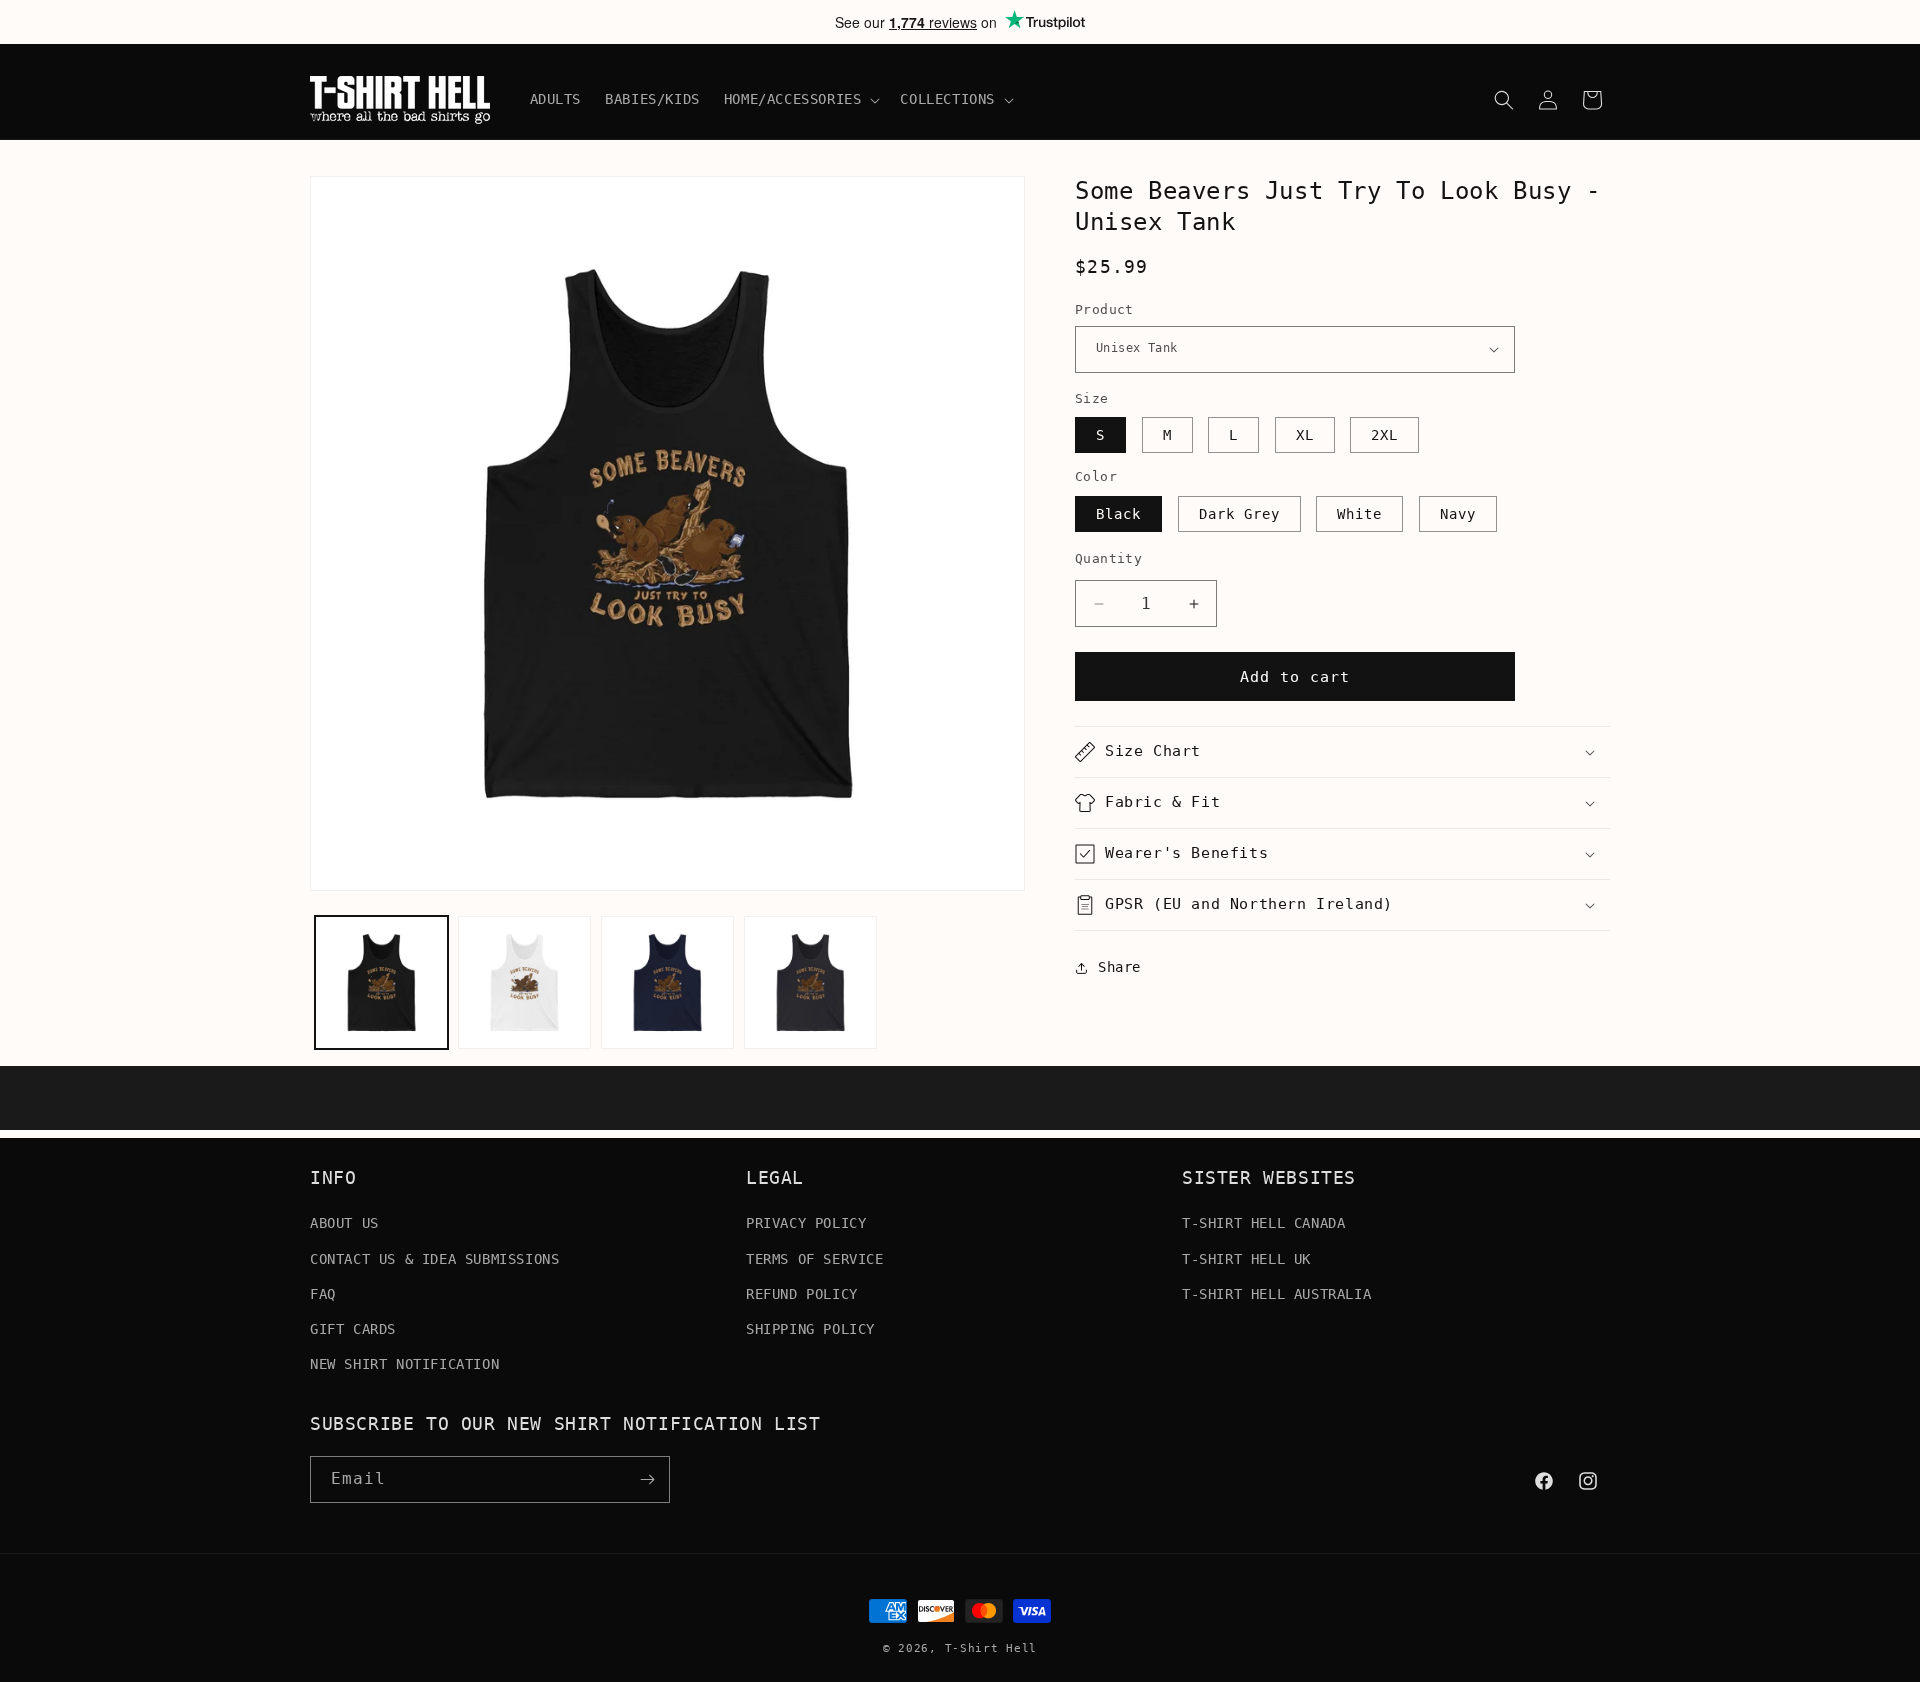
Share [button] (1119, 968)
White (1359, 514)
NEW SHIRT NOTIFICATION (404, 1364)
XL (1305, 435)
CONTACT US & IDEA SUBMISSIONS (434, 1259)
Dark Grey (1239, 514)
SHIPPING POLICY (810, 1329)
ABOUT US (344, 1223)
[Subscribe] (647, 1479)
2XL (1384, 435)
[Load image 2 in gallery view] (524, 982)
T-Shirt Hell (991, 1648)
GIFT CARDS (353, 1329)
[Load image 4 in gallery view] (810, 982)
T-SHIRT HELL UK (1246, 1259)
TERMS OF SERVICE (815, 1259)
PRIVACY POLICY (806, 1223)
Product (1104, 309)
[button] (800, 99)
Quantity (1108, 558)
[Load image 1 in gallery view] (381, 982)
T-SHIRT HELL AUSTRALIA (1276, 1294)
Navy (1458, 514)
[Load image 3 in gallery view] (667, 982)
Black (1118, 514)
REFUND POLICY (802, 1294)
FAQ (323, 1294)
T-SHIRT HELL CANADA (1263, 1223)
